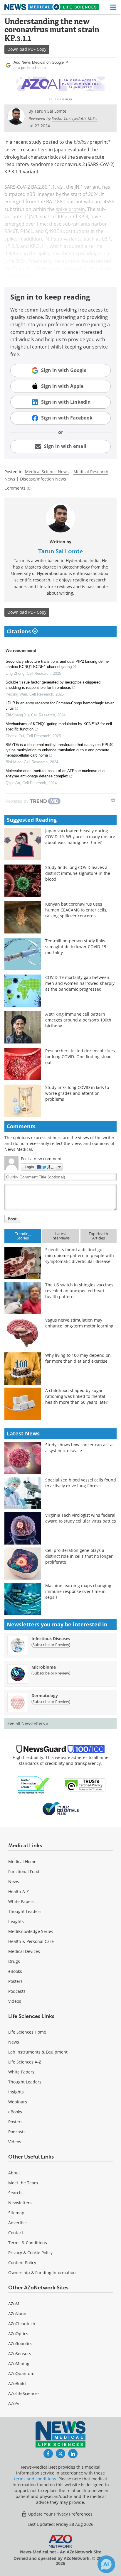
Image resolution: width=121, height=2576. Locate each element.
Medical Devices (24, 1951)
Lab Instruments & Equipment (38, 2052)
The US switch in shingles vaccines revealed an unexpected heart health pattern (79, 1291)
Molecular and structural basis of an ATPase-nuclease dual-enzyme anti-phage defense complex (56, 773)
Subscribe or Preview (51, 1645)
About (14, 2173)
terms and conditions (35, 2479)
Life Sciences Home (27, 2032)
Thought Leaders (25, 1911)
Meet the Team (23, 2183)
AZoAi (14, 2403)
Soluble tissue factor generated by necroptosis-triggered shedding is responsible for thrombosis (53, 685)
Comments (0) (18, 488)
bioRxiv (81, 142)
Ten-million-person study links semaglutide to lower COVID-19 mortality (76, 947)
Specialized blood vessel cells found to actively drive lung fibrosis (81, 1483)
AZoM (14, 2304)
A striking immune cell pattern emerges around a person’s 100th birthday (78, 1020)
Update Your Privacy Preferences (60, 2514)
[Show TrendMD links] (113, 800)
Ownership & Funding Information (42, 2273)
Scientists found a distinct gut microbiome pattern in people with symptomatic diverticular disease (80, 1255)
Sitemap (16, 2213)
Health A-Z (19, 1891)
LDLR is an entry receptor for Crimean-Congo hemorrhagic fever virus (60, 706)
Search (15, 2193)
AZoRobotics (20, 2344)
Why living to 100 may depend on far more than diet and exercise (78, 1358)
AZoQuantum (21, 2373)
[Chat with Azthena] (106, 2564)
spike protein (70, 209)
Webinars (18, 2102)
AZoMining (19, 2363)
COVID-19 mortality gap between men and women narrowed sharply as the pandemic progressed (80, 983)
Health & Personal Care (31, 1941)
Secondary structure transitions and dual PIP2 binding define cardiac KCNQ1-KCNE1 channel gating (57, 664)
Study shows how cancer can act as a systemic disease (80, 1448)
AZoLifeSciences (24, 2393)
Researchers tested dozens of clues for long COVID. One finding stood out (80, 1057)
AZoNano (17, 2314)
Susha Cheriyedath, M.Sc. (75, 118)
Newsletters (20, 2203)
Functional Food (24, 1871)
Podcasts (17, 1991)
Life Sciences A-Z (25, 2062)
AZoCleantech (22, 2324)
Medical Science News (47, 472)
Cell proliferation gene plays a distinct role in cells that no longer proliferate (79, 1556)
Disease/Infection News (43, 479)
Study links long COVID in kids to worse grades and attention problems (77, 1093)
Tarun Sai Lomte (60, 551)
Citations (20, 631)
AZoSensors (20, 2353)
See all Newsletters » (28, 1723)
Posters (15, 1981)
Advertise (17, 2223)
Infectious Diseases (51, 1639)
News (14, 1881)
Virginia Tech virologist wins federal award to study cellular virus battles (81, 1518)
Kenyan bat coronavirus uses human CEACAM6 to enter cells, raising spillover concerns (76, 910)
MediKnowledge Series (31, 1931)
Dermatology (45, 1695)
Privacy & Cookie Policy (30, 2253)
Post (12, 1219)
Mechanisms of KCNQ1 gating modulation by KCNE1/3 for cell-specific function (59, 727)
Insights (16, 1921)
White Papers (21, 1901)
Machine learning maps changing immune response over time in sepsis (78, 1591)
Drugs (14, 1961)
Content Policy (22, 2263)
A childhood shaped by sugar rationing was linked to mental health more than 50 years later (76, 1396)
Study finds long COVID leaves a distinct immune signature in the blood (78, 873)
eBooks (15, 1971)
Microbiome (44, 1667)
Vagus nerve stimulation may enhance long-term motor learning (79, 1323)
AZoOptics (18, 2334)
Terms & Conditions (28, 2243)
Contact (16, 2233)
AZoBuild (17, 2383)
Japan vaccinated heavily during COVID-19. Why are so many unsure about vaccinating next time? (80, 837)
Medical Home (22, 1862)
